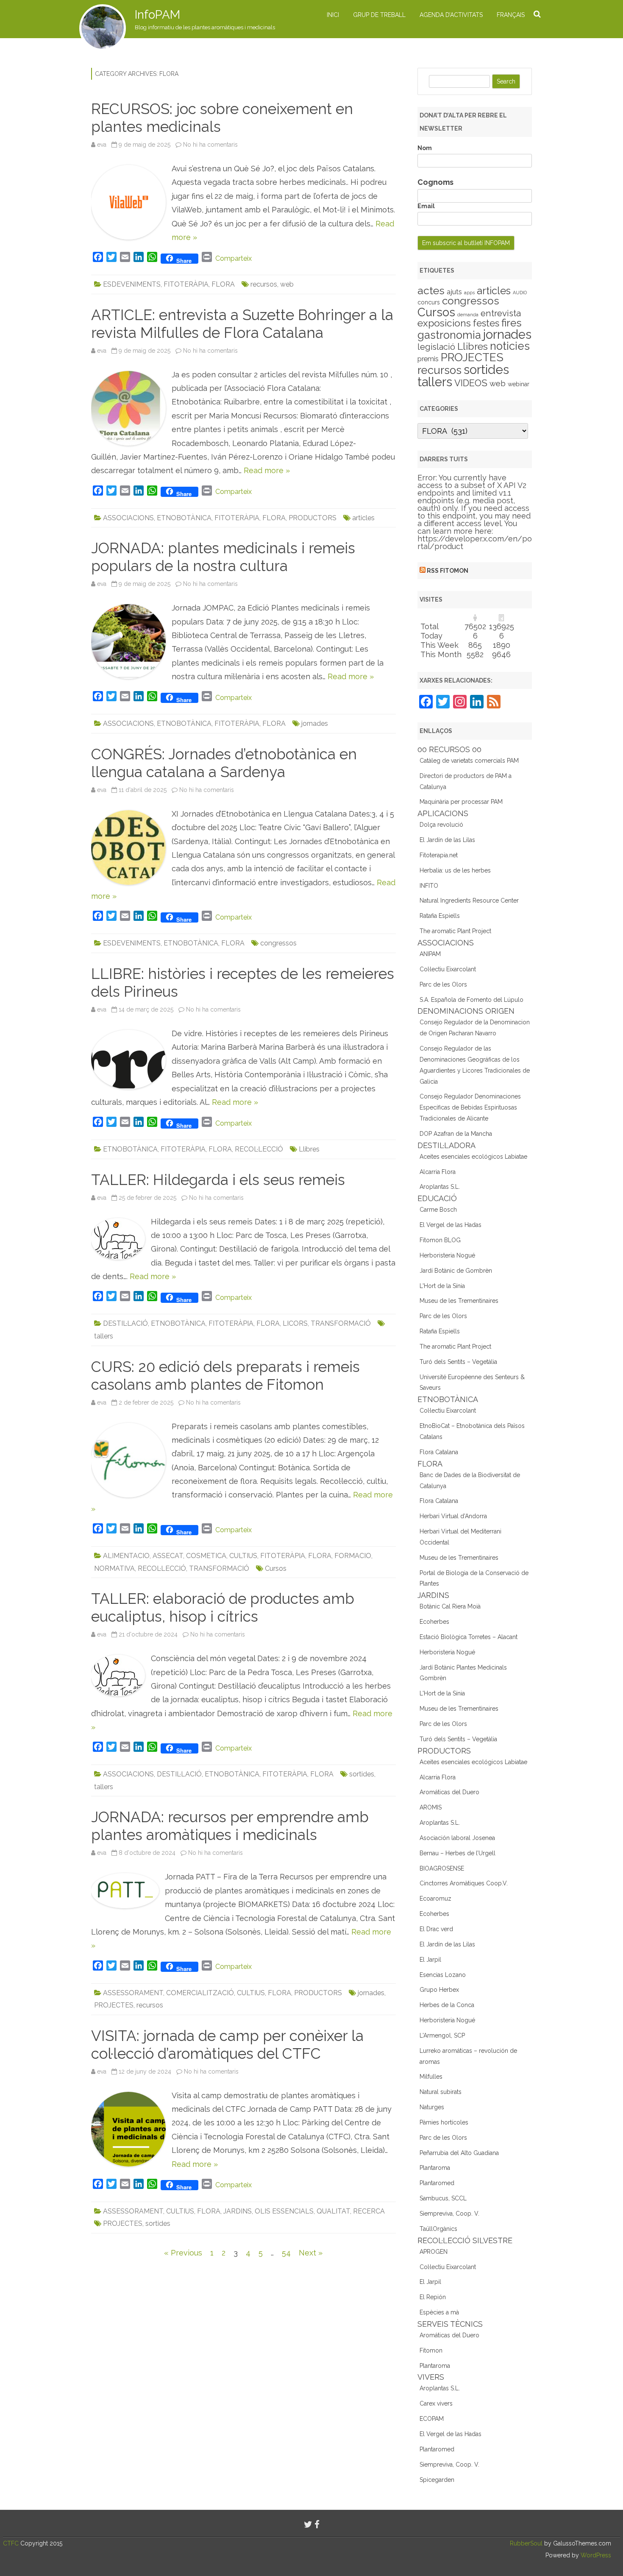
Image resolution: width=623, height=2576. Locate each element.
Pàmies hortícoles (444, 2122)
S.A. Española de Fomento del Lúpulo (471, 1000)
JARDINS (238, 2211)
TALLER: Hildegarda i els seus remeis (218, 1180)
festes (486, 323)
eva (102, 145)
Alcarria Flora (438, 1172)
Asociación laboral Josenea (457, 1838)
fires (512, 323)
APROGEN (434, 2252)
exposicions (444, 323)
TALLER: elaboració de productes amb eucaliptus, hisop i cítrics (223, 1607)
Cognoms (435, 182)
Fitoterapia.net (439, 855)
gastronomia (449, 335)
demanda (468, 315)
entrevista (501, 313)
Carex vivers (436, 2403)
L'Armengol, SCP (442, 2035)
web (287, 284)
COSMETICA (206, 1556)
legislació (436, 347)
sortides (362, 1774)
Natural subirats (441, 2092)
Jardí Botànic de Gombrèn (456, 1271)
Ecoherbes (434, 1622)
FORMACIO (353, 1556)
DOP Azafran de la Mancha (456, 1134)
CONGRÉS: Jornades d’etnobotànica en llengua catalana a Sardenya (224, 763)
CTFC (12, 2543)
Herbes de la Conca (447, 2005)
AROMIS (431, 1807)
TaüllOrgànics (438, 2229)
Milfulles (431, 2077)
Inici (333, 15)
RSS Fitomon (448, 571)
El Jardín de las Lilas (447, 840)
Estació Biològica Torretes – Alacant (469, 1637)
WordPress (595, 2555)
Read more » (267, 470)
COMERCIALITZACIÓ (200, 1993)
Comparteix (234, 258)
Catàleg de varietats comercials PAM (469, 761)
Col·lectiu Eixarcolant (448, 969)
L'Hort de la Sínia (442, 1286)
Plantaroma (435, 2168)
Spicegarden (437, 2480)
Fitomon (431, 2350)
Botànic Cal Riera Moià (450, 1606)
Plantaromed (437, 2183)
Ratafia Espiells (440, 916)
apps (469, 293)
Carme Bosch (438, 1210)
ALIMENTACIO (126, 1556)
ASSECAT (168, 1556)
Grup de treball (379, 15)
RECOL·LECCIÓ (259, 1149)
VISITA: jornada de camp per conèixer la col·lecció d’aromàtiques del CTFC (227, 2045)
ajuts (454, 292)
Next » (311, 2253)
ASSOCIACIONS (128, 518)
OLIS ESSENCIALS (284, 2211)
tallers (104, 1336)
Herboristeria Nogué (447, 1255)
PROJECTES (114, 2005)
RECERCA (369, 2211)
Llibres (309, 1149)
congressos (278, 943)
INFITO (429, 886)
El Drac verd (436, 1929)
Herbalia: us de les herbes (455, 870)
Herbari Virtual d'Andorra (453, 1516)
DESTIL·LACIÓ (125, 1323)
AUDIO (520, 293)
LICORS (295, 1323)
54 (286, 2253)
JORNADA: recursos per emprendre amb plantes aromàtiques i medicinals (230, 1826)
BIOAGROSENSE (442, 1868)
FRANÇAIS (511, 15)
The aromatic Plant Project (455, 931)
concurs (429, 302)
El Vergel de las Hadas (451, 1225)
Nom (425, 148)
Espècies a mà (439, 2312)
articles (363, 518)
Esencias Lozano (443, 1975)
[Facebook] (317, 2524)
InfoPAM (157, 15)
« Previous (183, 2253)
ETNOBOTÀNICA (184, 518)
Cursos (276, 1568)
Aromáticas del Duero (449, 1792)
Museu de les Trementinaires (459, 1301)
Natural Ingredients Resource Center (469, 900)
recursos (264, 284)
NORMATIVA (114, 1568)
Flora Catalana (439, 1452)
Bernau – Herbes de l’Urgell (458, 1853)
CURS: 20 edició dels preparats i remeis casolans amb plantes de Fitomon (225, 1376)
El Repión (433, 2297)
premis (428, 359)
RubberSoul (526, 2543)
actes (431, 290)
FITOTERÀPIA (186, 284)
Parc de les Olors (443, 984)
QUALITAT (333, 2211)
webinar (519, 384)
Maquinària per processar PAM (461, 802)
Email (426, 206)
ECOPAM (432, 2419)
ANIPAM (430, 954)
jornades (315, 723)
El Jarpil (430, 1960)
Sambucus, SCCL (443, 2198)
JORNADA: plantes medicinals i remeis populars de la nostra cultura (223, 557)
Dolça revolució (441, 825)
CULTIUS (243, 1556)
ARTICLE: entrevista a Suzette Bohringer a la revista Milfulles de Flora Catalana (242, 324)
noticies (510, 346)
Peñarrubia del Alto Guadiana (459, 2153)
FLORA (223, 284)
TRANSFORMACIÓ (341, 1323)
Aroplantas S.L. (440, 1187)
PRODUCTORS (313, 518)
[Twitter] (308, 2524)
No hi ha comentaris (210, 145)
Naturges (432, 2107)
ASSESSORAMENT (133, 1993)
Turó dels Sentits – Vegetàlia (458, 1362)
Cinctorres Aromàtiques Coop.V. (464, 1883)
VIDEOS (471, 383)
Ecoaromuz (435, 1899)
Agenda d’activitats (451, 15)
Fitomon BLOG (440, 1240)
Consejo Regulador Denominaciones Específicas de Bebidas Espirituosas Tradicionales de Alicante (470, 1107)
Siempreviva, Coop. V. (449, 2214)
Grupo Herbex (439, 1990)
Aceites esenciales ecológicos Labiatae (473, 1157)
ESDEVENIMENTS (132, 284)
